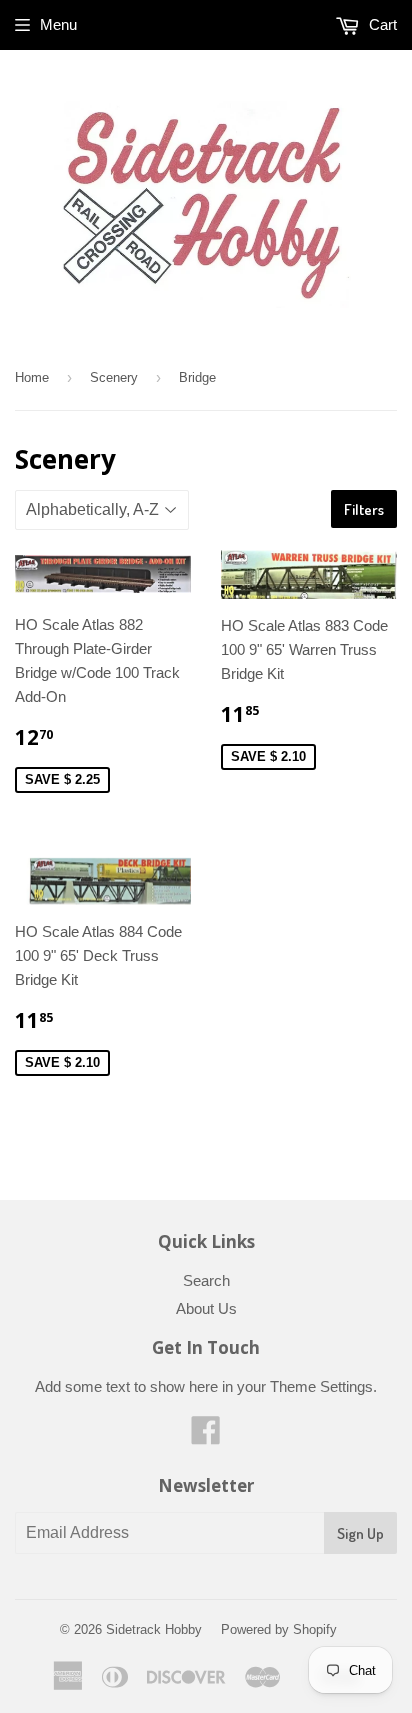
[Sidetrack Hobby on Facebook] (206, 1436)
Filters (364, 509)
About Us (206, 1308)
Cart (381, 24)
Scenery (114, 377)
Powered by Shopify (279, 1629)
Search (206, 1280)
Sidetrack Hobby (154, 1629)
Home (32, 377)
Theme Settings (321, 1386)
